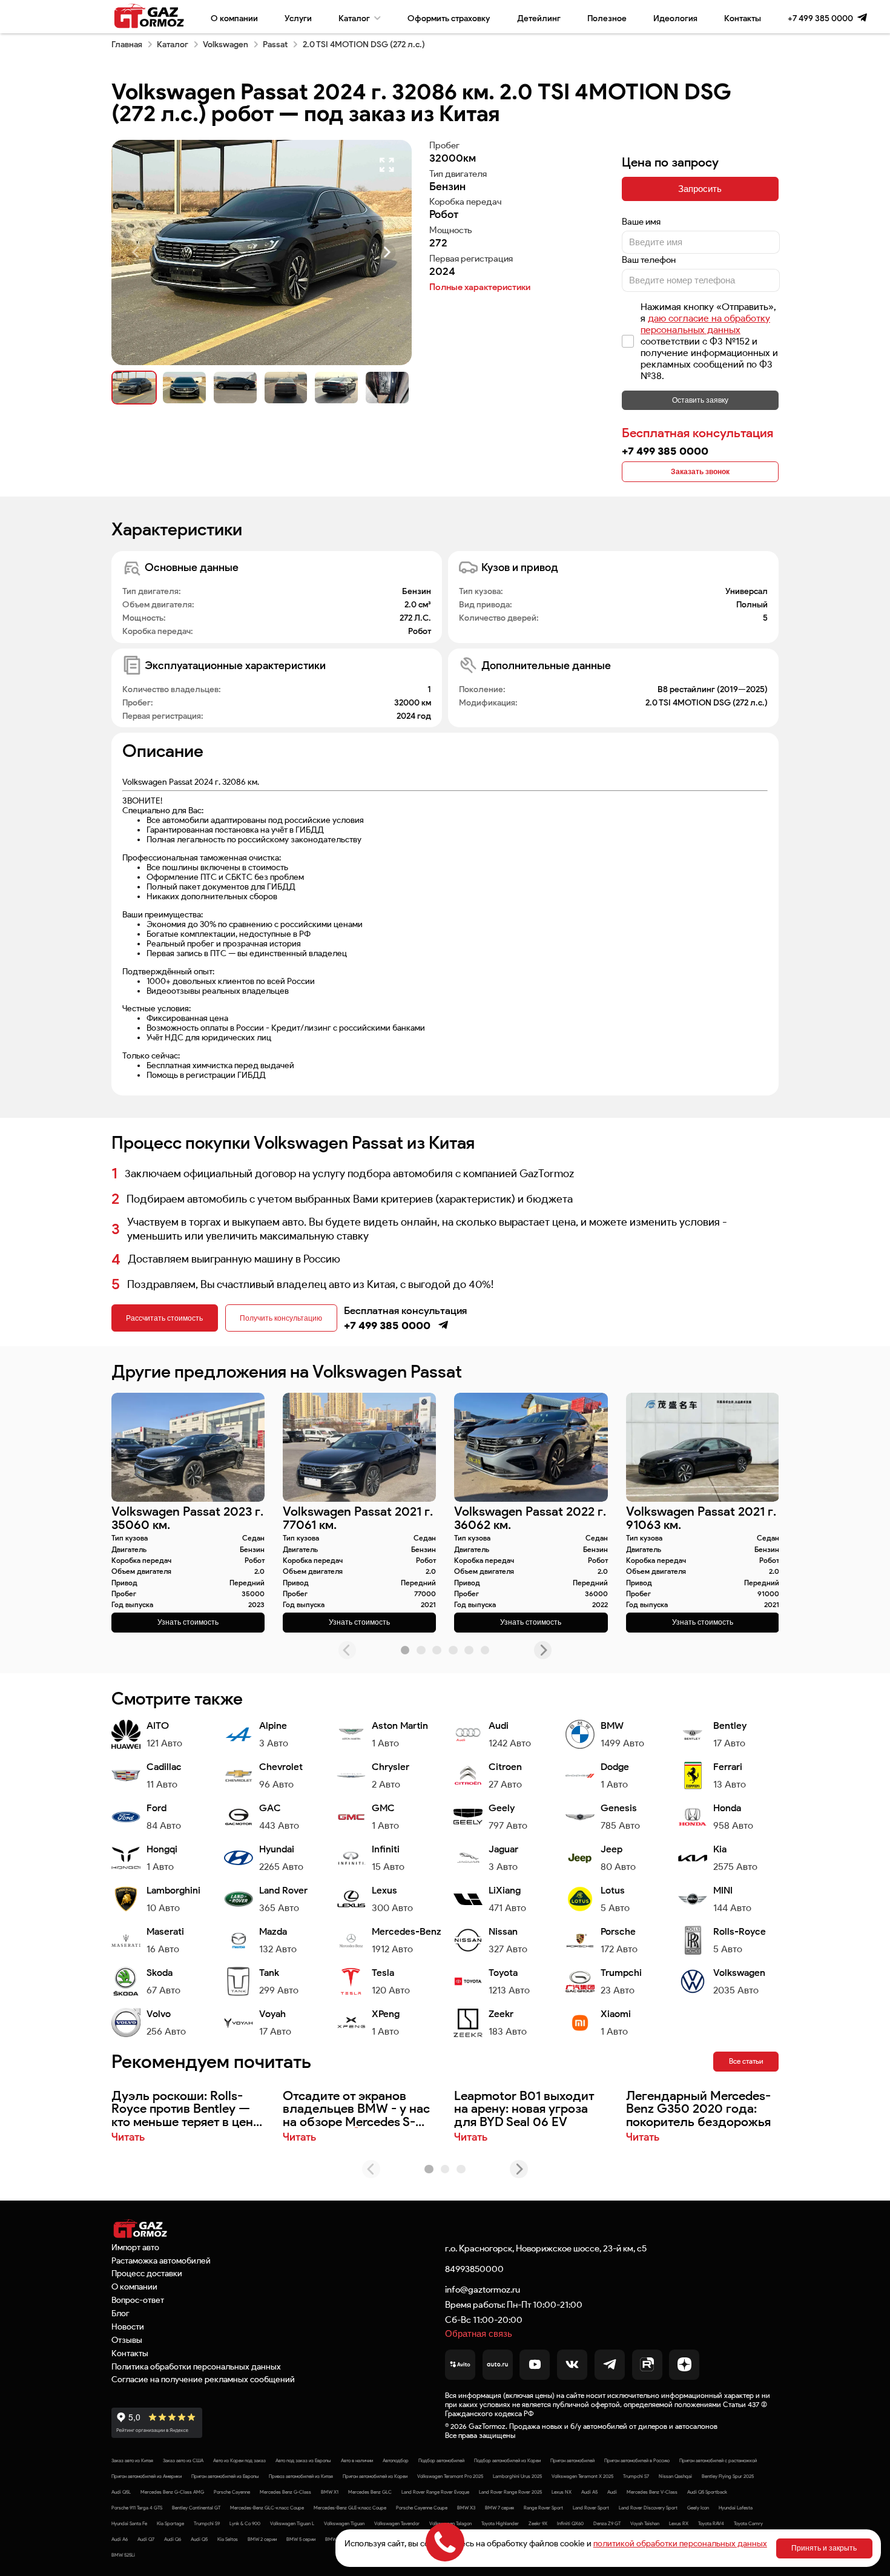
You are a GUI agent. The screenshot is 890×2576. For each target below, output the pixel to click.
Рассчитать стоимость (164, 1318)
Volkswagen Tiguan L (292, 2523)
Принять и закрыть (824, 2548)
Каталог (354, 18)
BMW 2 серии (262, 2539)
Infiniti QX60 (570, 2523)
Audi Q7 (146, 2539)
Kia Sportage (170, 2523)
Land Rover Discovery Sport (648, 2508)
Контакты (743, 18)
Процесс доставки (147, 2273)
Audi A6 (120, 2539)
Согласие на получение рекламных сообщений (203, 2379)
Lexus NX (562, 2492)
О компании (234, 18)
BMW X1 (330, 2492)
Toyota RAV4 (711, 2523)
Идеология (675, 18)
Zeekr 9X (538, 2523)
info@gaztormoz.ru (483, 2289)
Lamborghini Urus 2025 (517, 2476)
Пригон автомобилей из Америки (147, 2476)
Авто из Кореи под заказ (239, 2460)
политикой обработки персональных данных (680, 2543)
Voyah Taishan (645, 2523)
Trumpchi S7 (636, 2476)
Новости (128, 2327)
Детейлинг (539, 18)
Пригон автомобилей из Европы (225, 2476)
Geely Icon (698, 2508)
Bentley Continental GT (196, 2508)
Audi (612, 2492)
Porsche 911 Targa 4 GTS (137, 2508)
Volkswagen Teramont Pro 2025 (450, 2476)
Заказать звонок (700, 472)
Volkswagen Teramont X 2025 (582, 2476)
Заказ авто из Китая (132, 2460)
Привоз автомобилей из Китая (301, 2476)
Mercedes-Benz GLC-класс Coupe (267, 2508)
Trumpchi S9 (207, 2523)
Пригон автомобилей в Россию (637, 2460)
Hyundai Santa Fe (129, 2523)
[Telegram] (862, 18)
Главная (127, 44)
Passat (275, 44)
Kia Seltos (228, 2539)
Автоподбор (396, 2460)
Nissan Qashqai (675, 2476)
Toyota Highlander (500, 2523)
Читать (128, 2137)
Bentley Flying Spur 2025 (728, 2476)
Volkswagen (226, 44)
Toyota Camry (748, 2523)
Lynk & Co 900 (245, 2523)
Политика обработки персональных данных (196, 2366)
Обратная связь (479, 2333)
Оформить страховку (449, 18)
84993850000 (474, 2269)
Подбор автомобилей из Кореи (507, 2460)
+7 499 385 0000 (820, 18)
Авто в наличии (357, 2460)
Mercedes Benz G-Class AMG (172, 2492)
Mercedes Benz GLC (370, 2492)
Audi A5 (589, 2492)
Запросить (700, 189)
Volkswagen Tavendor (397, 2523)
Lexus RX (679, 2523)
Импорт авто (135, 2247)
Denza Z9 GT (607, 2523)
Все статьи (746, 2061)
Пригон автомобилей (572, 2460)
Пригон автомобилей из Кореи (375, 2476)
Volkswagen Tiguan (344, 2523)
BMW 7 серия (499, 2508)
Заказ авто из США (183, 2460)
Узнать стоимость (188, 1622)
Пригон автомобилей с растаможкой (718, 2460)
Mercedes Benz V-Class (652, 2492)
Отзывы (127, 2340)
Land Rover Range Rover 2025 (510, 2492)
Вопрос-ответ (138, 2300)
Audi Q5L (121, 2492)
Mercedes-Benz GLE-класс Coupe (350, 2508)
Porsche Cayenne (232, 2492)
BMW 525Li (123, 2555)
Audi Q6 (173, 2539)
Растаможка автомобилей (161, 2261)
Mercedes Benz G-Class (285, 2492)
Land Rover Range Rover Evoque (435, 2492)
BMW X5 (334, 2539)
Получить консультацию (281, 1318)
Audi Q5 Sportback (707, 2492)
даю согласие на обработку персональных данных (705, 324)
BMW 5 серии (301, 2539)
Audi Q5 (199, 2539)
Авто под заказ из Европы (303, 2460)
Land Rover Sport (591, 2508)
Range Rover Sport (543, 2508)
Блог (120, 2313)
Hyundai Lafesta (736, 2508)
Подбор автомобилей (441, 2460)
